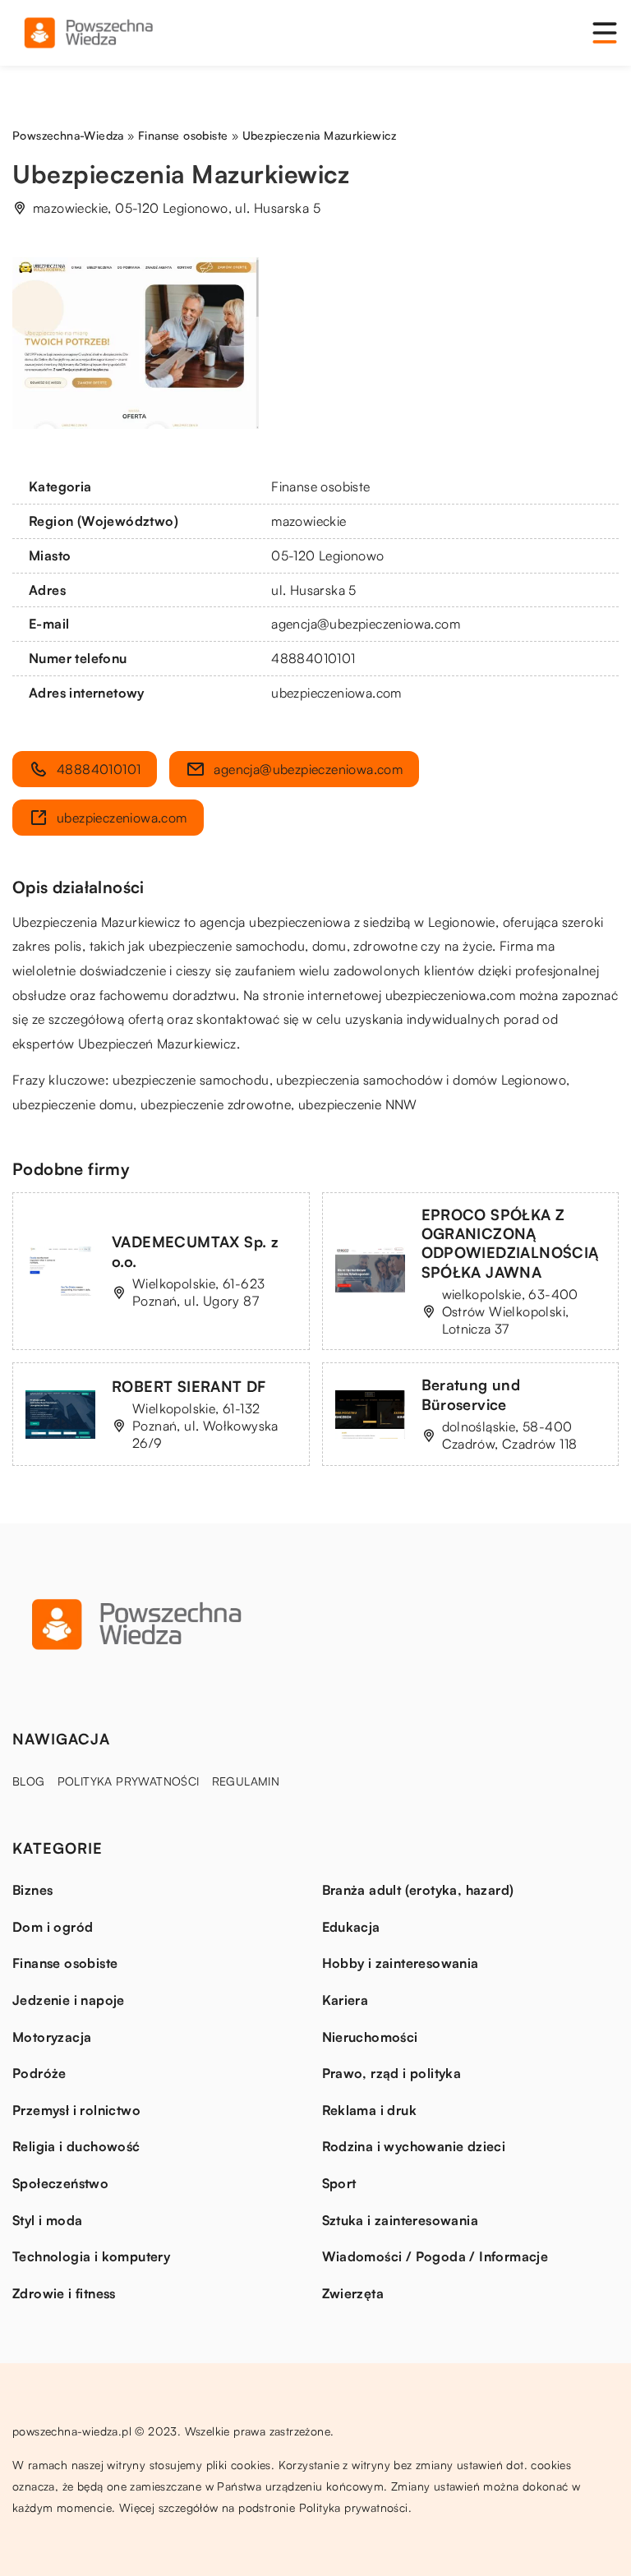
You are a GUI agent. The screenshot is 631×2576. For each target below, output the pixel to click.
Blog (29, 1781)
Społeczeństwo (60, 2183)
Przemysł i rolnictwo (76, 2110)
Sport (339, 2183)
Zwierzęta (353, 2293)
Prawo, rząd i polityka (392, 2073)
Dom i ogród (53, 1927)
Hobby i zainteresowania (401, 1963)
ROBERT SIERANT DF (189, 1386)
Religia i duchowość (76, 2146)
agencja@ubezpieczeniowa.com (366, 624)
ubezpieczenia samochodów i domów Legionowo (421, 1080)
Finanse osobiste (320, 486)
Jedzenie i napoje (69, 2000)
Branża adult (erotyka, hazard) (418, 1890)
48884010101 (313, 658)
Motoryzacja (52, 2037)
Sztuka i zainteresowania (401, 2220)
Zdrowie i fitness (64, 2293)
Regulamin (246, 1781)
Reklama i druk (370, 2110)
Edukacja (351, 1927)
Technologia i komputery (91, 2256)
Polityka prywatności (129, 1781)
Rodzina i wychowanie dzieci (414, 2146)
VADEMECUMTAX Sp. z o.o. (195, 1251)
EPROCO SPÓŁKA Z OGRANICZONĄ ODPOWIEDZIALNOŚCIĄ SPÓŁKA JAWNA (510, 1243)
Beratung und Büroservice (471, 1394)
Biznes (32, 1890)
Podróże (39, 2073)
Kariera (345, 2000)
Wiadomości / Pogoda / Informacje (435, 2256)
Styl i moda (47, 2220)
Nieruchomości (370, 2037)
